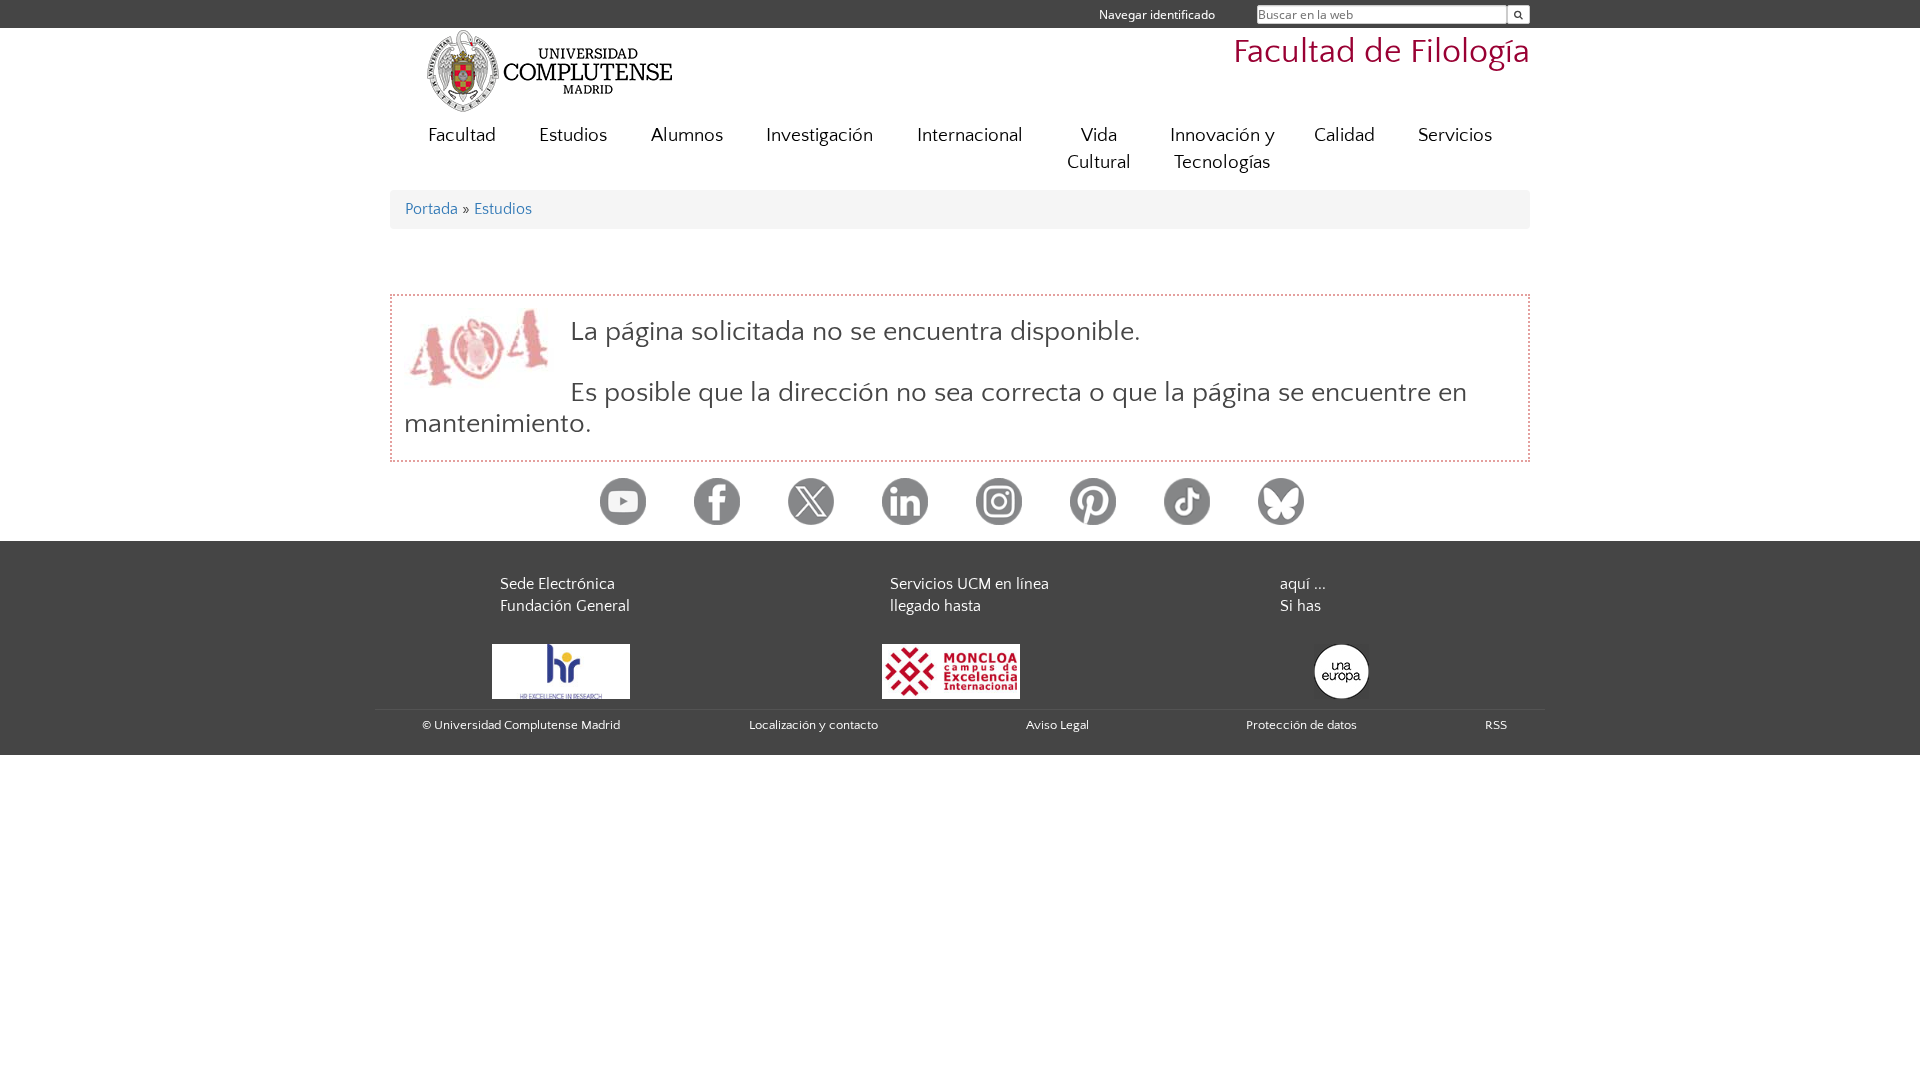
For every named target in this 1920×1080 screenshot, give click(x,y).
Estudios (573, 135)
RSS (1496, 725)
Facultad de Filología (1381, 52)
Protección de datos (1301, 725)
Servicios (1455, 135)
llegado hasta (935, 606)
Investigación (819, 135)
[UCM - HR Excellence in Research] (561, 671)
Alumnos (687, 135)
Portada (431, 209)
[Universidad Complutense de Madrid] (550, 70)
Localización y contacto (813, 725)
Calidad (1344, 135)
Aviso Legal (1057, 725)
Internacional (970, 135)
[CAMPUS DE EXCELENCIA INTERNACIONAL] (951, 671)
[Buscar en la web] (1518, 14)
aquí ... (1303, 584)
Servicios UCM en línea (969, 584)
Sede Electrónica (557, 584)
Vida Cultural (1099, 149)
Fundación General (565, 606)
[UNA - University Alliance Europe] (1341, 671)
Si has (1300, 606)
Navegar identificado (1157, 14)
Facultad (462, 135)
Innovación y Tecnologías (1222, 149)
